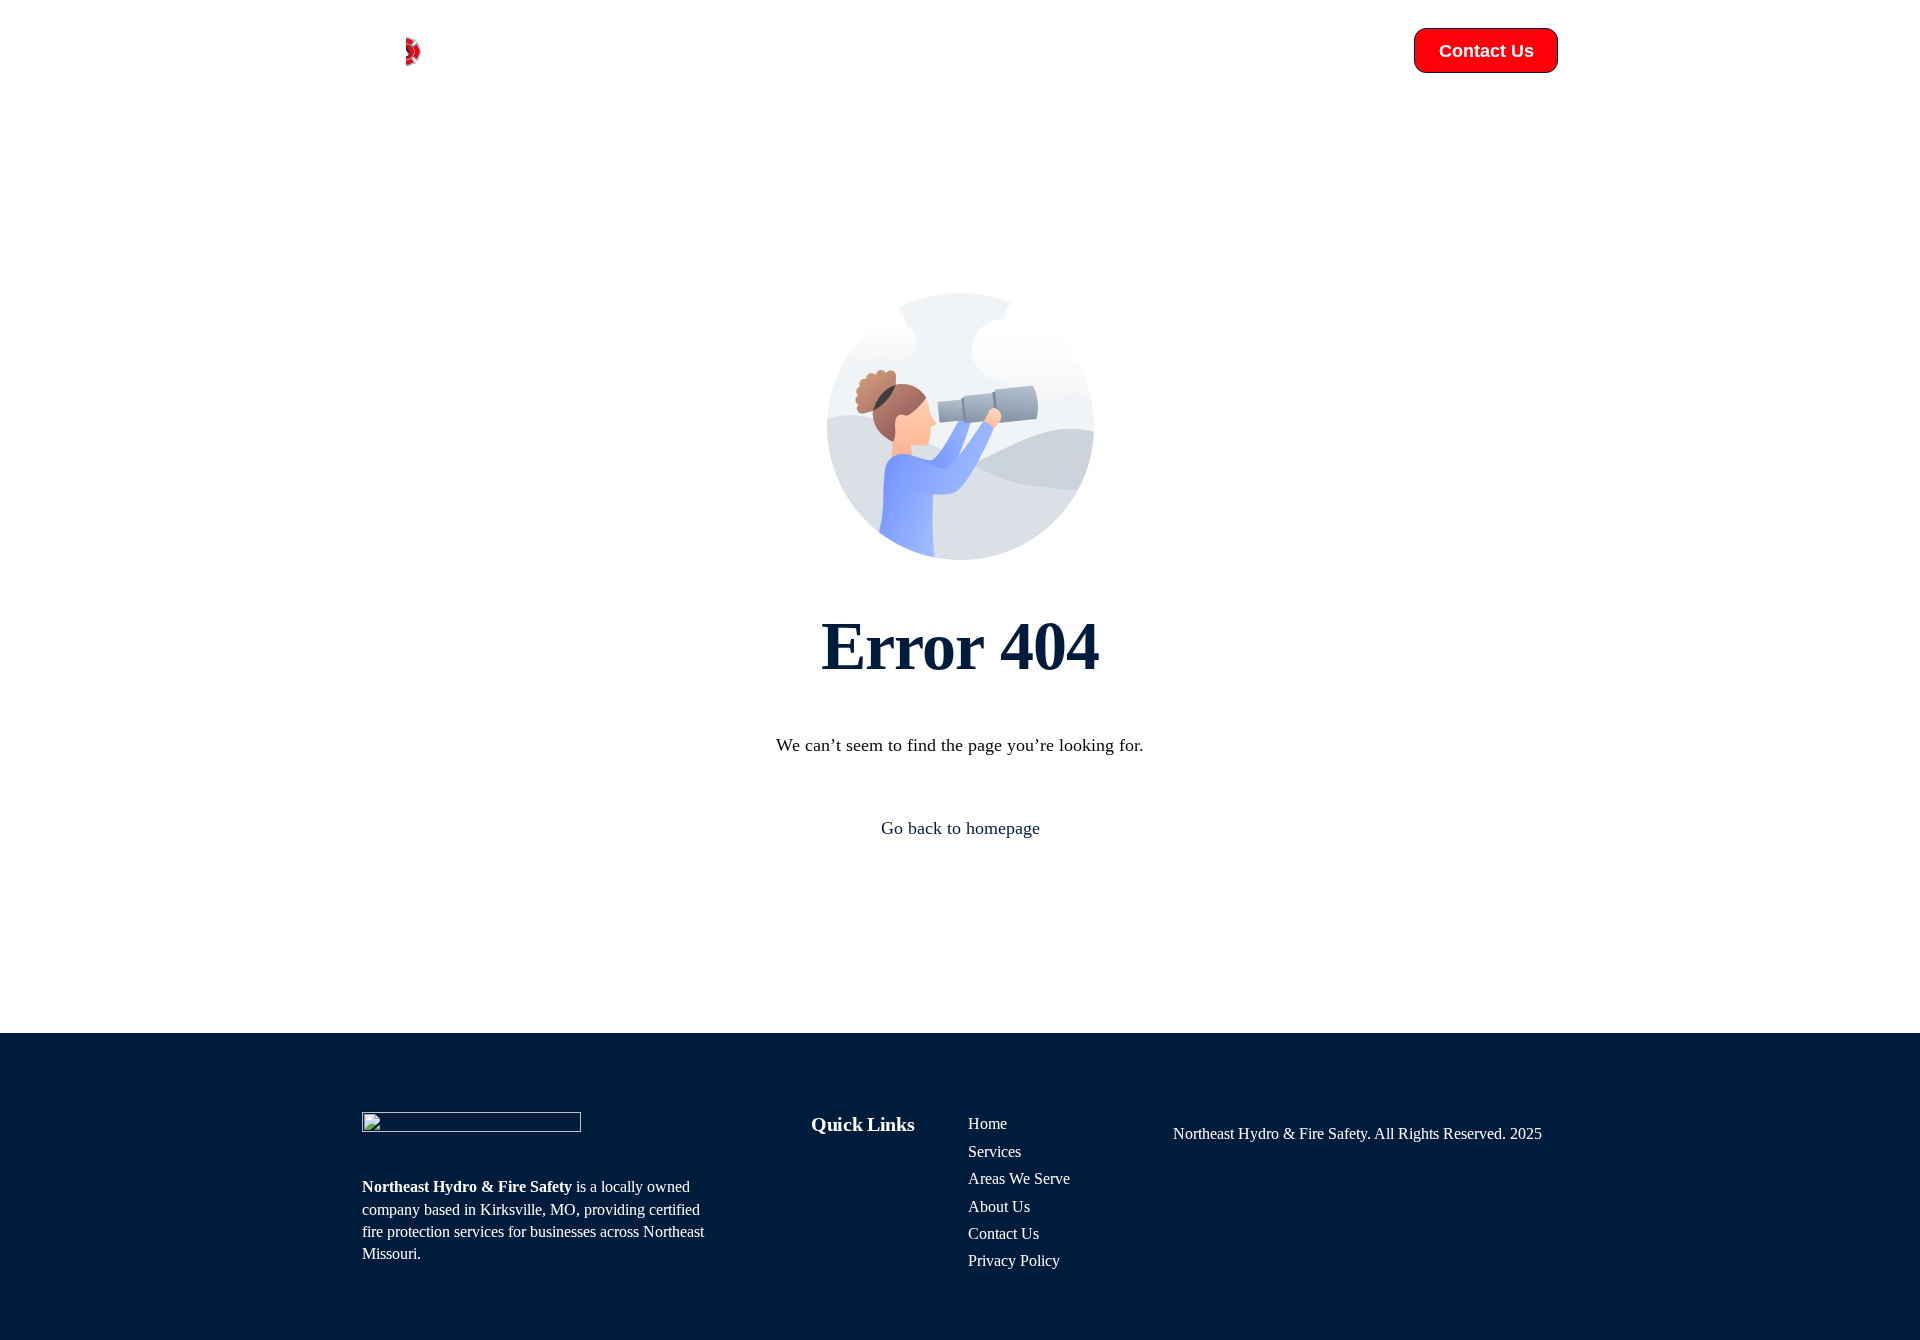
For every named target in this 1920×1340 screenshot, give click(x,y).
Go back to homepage (960, 828)
